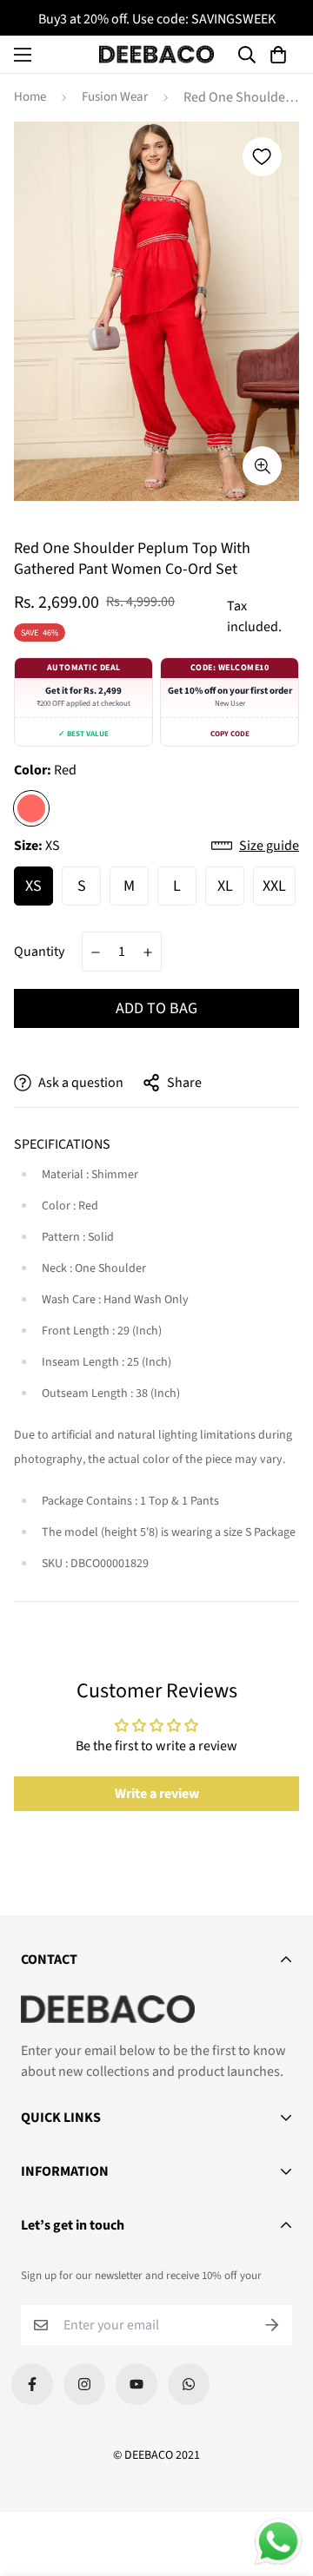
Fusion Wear (115, 97)
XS (33, 886)
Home (30, 97)
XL (225, 886)
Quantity (39, 952)
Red (31, 808)
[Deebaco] (156, 54)
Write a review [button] (157, 1794)
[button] (281, 55)
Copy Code (230, 734)
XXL (274, 886)
